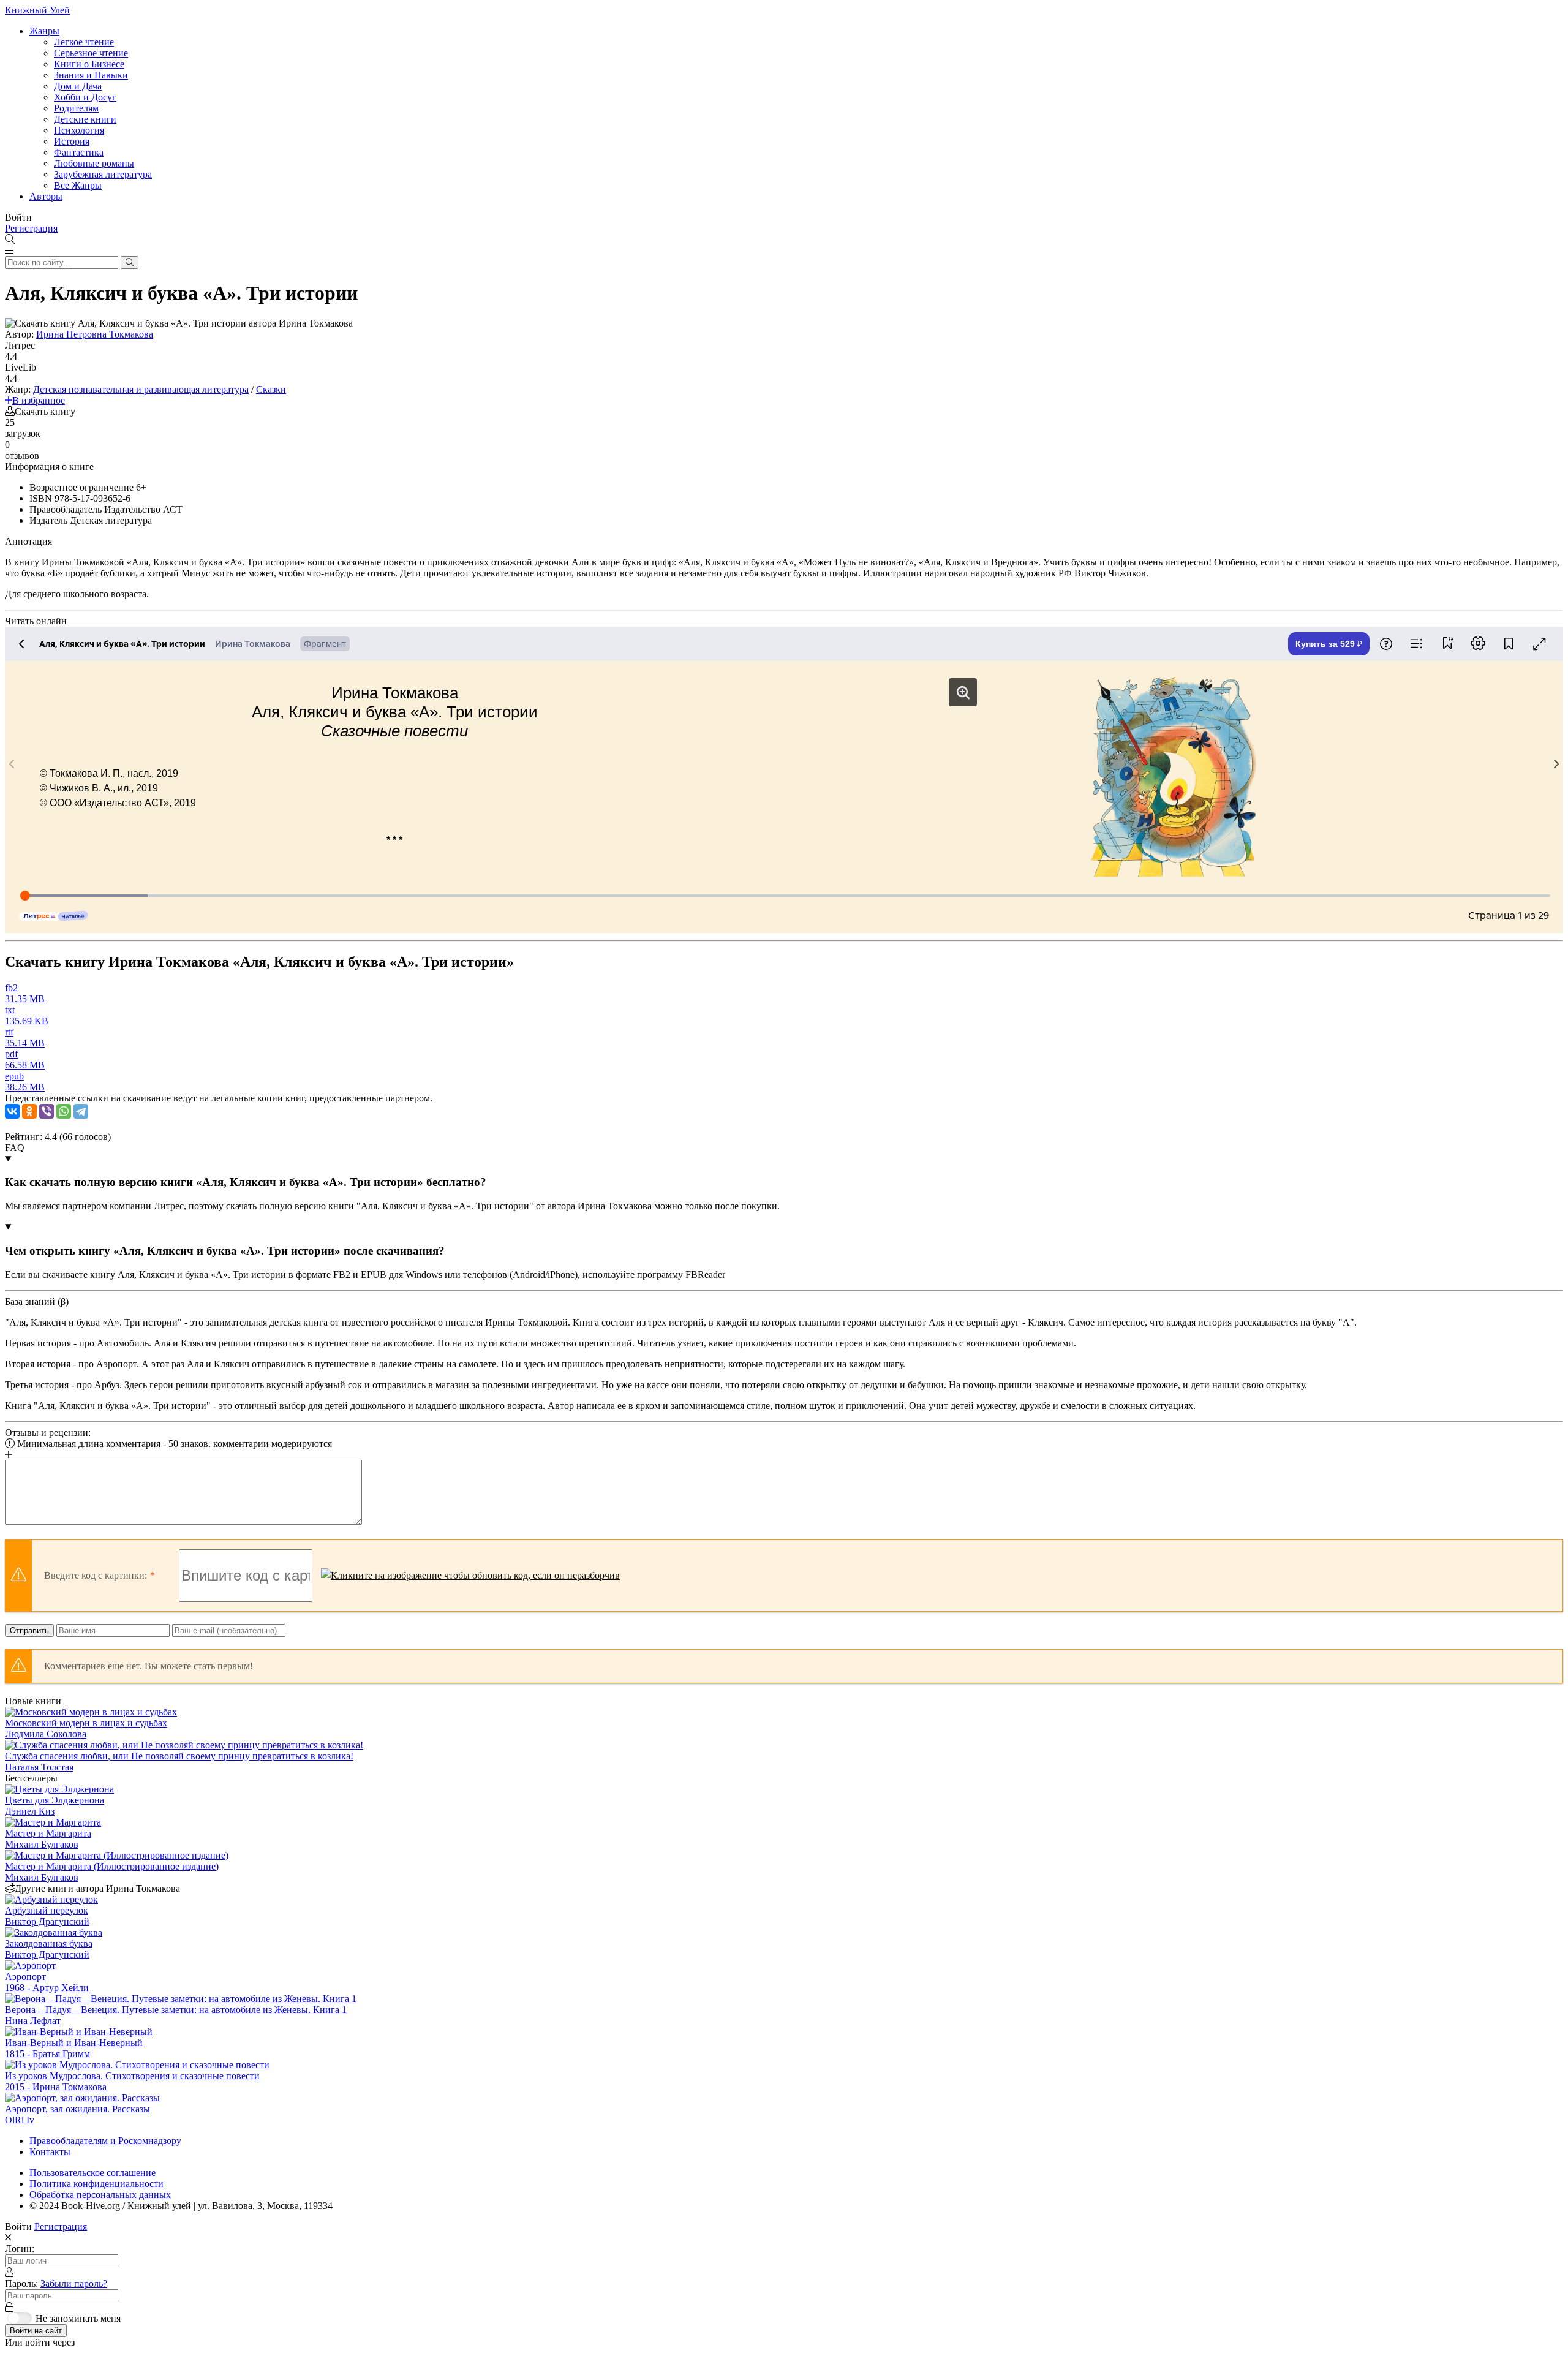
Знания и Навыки (91, 75)
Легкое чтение (84, 42)
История (72, 141)
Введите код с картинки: (96, 1575)
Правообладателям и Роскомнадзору (105, 2141)
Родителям (76, 108)
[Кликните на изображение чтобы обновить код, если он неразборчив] (470, 1576)
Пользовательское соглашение (92, 2173)
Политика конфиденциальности (96, 2184)
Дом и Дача (78, 86)
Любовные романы (94, 163)
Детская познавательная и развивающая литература (141, 389)
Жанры (44, 31)
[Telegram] (81, 1111)
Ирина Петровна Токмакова (95, 334)
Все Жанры (78, 185)
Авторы (46, 196)
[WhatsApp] (64, 1111)
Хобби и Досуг (85, 97)
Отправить (29, 1630)
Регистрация (31, 228)
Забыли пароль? (74, 2283)
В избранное (39, 400)
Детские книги (85, 119)
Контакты (50, 2152)
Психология (79, 130)
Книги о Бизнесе (89, 64)
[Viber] (47, 1111)
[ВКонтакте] (12, 1111)
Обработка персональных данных (100, 2195)
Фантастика (79, 152)
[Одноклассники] (29, 1111)
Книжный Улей (37, 10)
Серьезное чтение (91, 53)
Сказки (271, 389)
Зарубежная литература (103, 174)
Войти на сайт (36, 2331)
